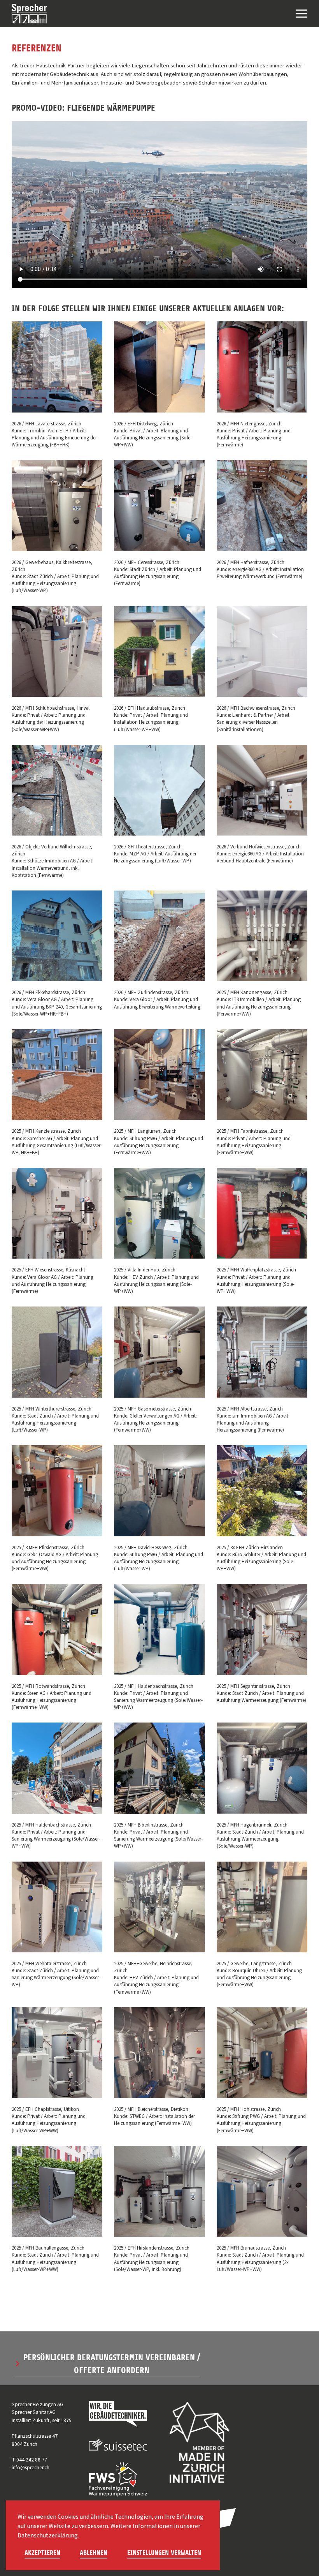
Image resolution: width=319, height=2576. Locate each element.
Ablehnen (94, 2553)
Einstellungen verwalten (164, 2553)
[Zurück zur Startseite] (29, 14)
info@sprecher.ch (31, 2468)
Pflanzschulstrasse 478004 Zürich (35, 2440)
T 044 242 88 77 (29, 2460)
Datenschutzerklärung (48, 2535)
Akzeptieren (42, 2553)
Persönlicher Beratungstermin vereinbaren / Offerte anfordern (112, 2364)
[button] (301, 14)
